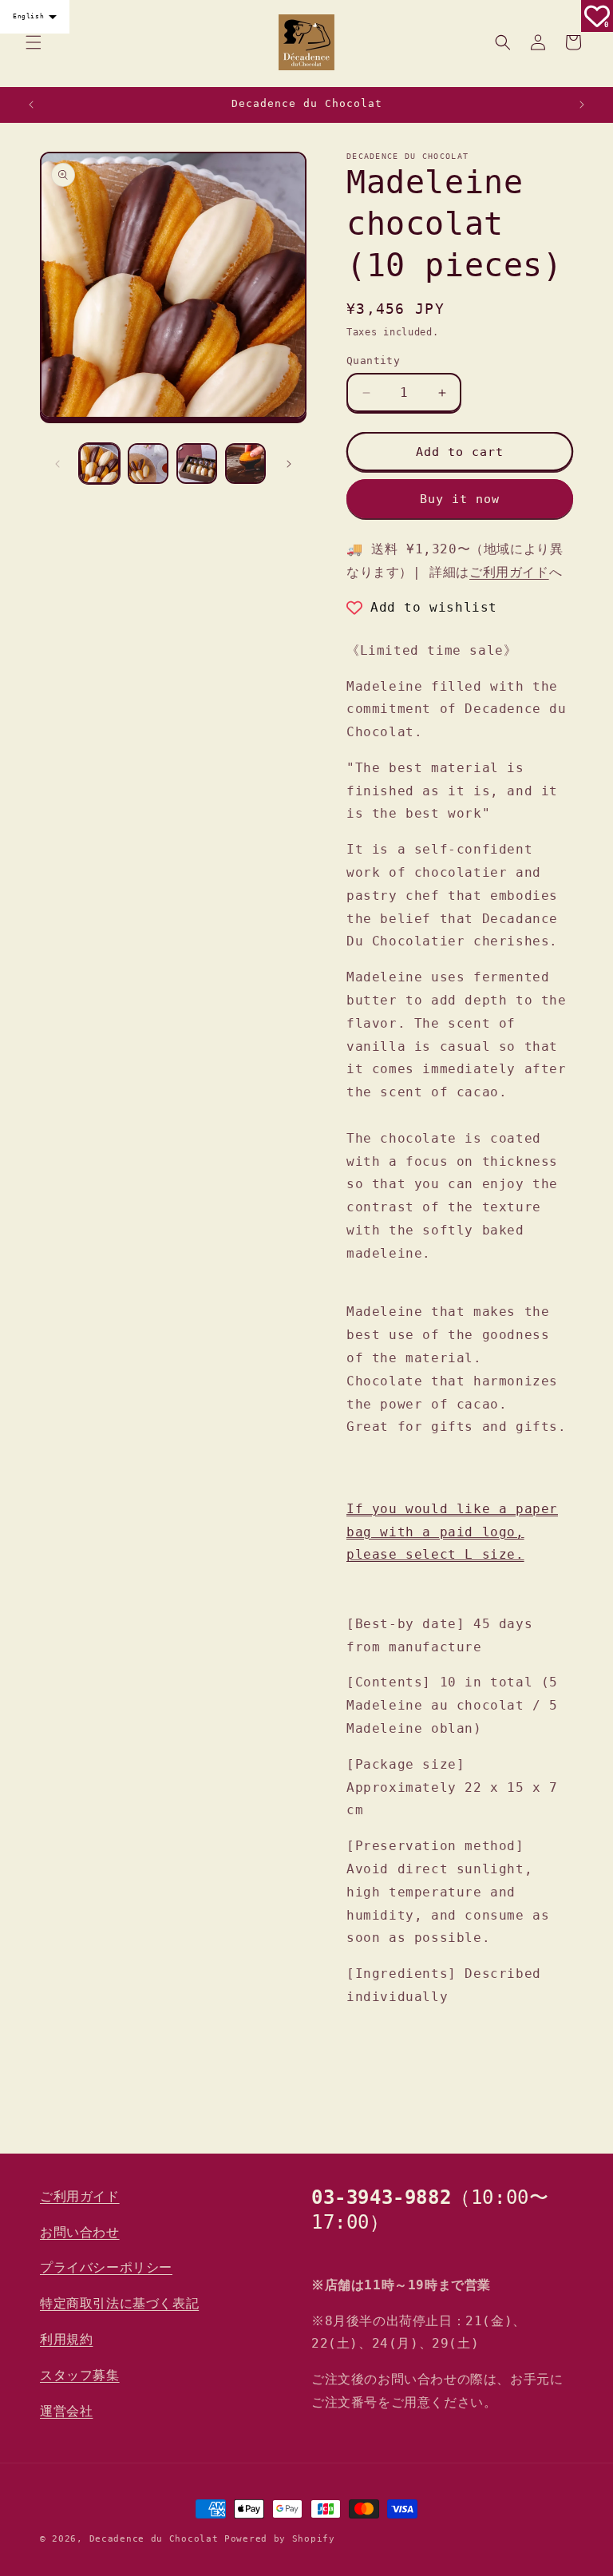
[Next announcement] (582, 105)
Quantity (373, 361)
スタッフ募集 (80, 2375)
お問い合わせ (80, 2232)
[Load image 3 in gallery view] (197, 464)
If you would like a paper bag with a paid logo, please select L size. (452, 1532)
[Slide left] (57, 464)
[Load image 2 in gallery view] (148, 464)
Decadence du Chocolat (154, 2539)
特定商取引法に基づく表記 (119, 2303)
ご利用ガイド (509, 572)
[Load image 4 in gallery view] (245, 464)
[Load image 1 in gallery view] (99, 464)
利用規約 (66, 2339)
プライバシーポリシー (106, 2267)
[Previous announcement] (31, 105)
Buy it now (460, 499)
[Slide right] (289, 464)
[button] (34, 42)
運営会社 (66, 2411)
